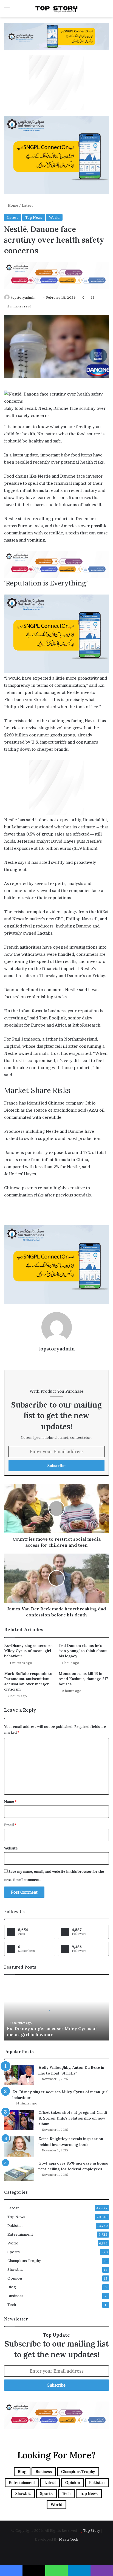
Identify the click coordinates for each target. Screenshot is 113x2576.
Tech (12, 2305)
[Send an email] (37, 297)
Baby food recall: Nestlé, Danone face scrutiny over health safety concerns (55, 412)
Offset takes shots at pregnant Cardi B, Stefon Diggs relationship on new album (73, 2118)
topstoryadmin (23, 297)
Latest (27, 205)
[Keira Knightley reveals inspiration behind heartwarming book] (19, 2146)
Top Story (92, 2530)
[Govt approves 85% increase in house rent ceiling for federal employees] (19, 2171)
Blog (12, 2287)
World (54, 217)
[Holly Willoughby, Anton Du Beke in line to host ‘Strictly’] (19, 2075)
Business (15, 2296)
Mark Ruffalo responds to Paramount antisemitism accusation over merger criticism (28, 1681)
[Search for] (106, 11)
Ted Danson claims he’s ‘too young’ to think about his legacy (83, 1651)
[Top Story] (56, 9)
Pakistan (15, 2225)
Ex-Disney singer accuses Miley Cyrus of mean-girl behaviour (28, 1651)
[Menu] (7, 11)
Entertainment (20, 2234)
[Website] (56, 1358)
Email (10, 1825)
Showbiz (15, 2269)
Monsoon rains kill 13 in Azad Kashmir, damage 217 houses (83, 1679)
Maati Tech (69, 2539)
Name (10, 1801)
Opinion (15, 2278)
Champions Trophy (24, 2261)
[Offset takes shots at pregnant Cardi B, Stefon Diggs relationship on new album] (19, 2120)
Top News (34, 217)
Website (11, 1848)
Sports (14, 2252)
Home (12, 205)
